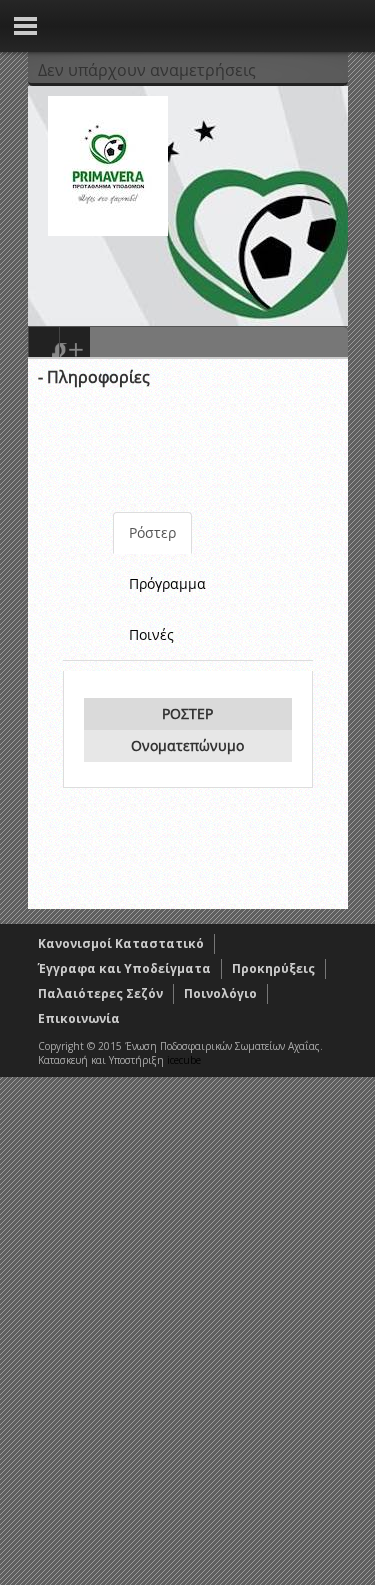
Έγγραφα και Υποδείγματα (124, 968)
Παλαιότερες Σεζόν (100, 993)
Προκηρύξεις (273, 968)
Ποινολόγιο (220, 993)
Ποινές (151, 634)
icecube (184, 1060)
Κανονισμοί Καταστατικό (121, 943)
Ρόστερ (152, 532)
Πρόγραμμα (167, 583)
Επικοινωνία (79, 1018)
